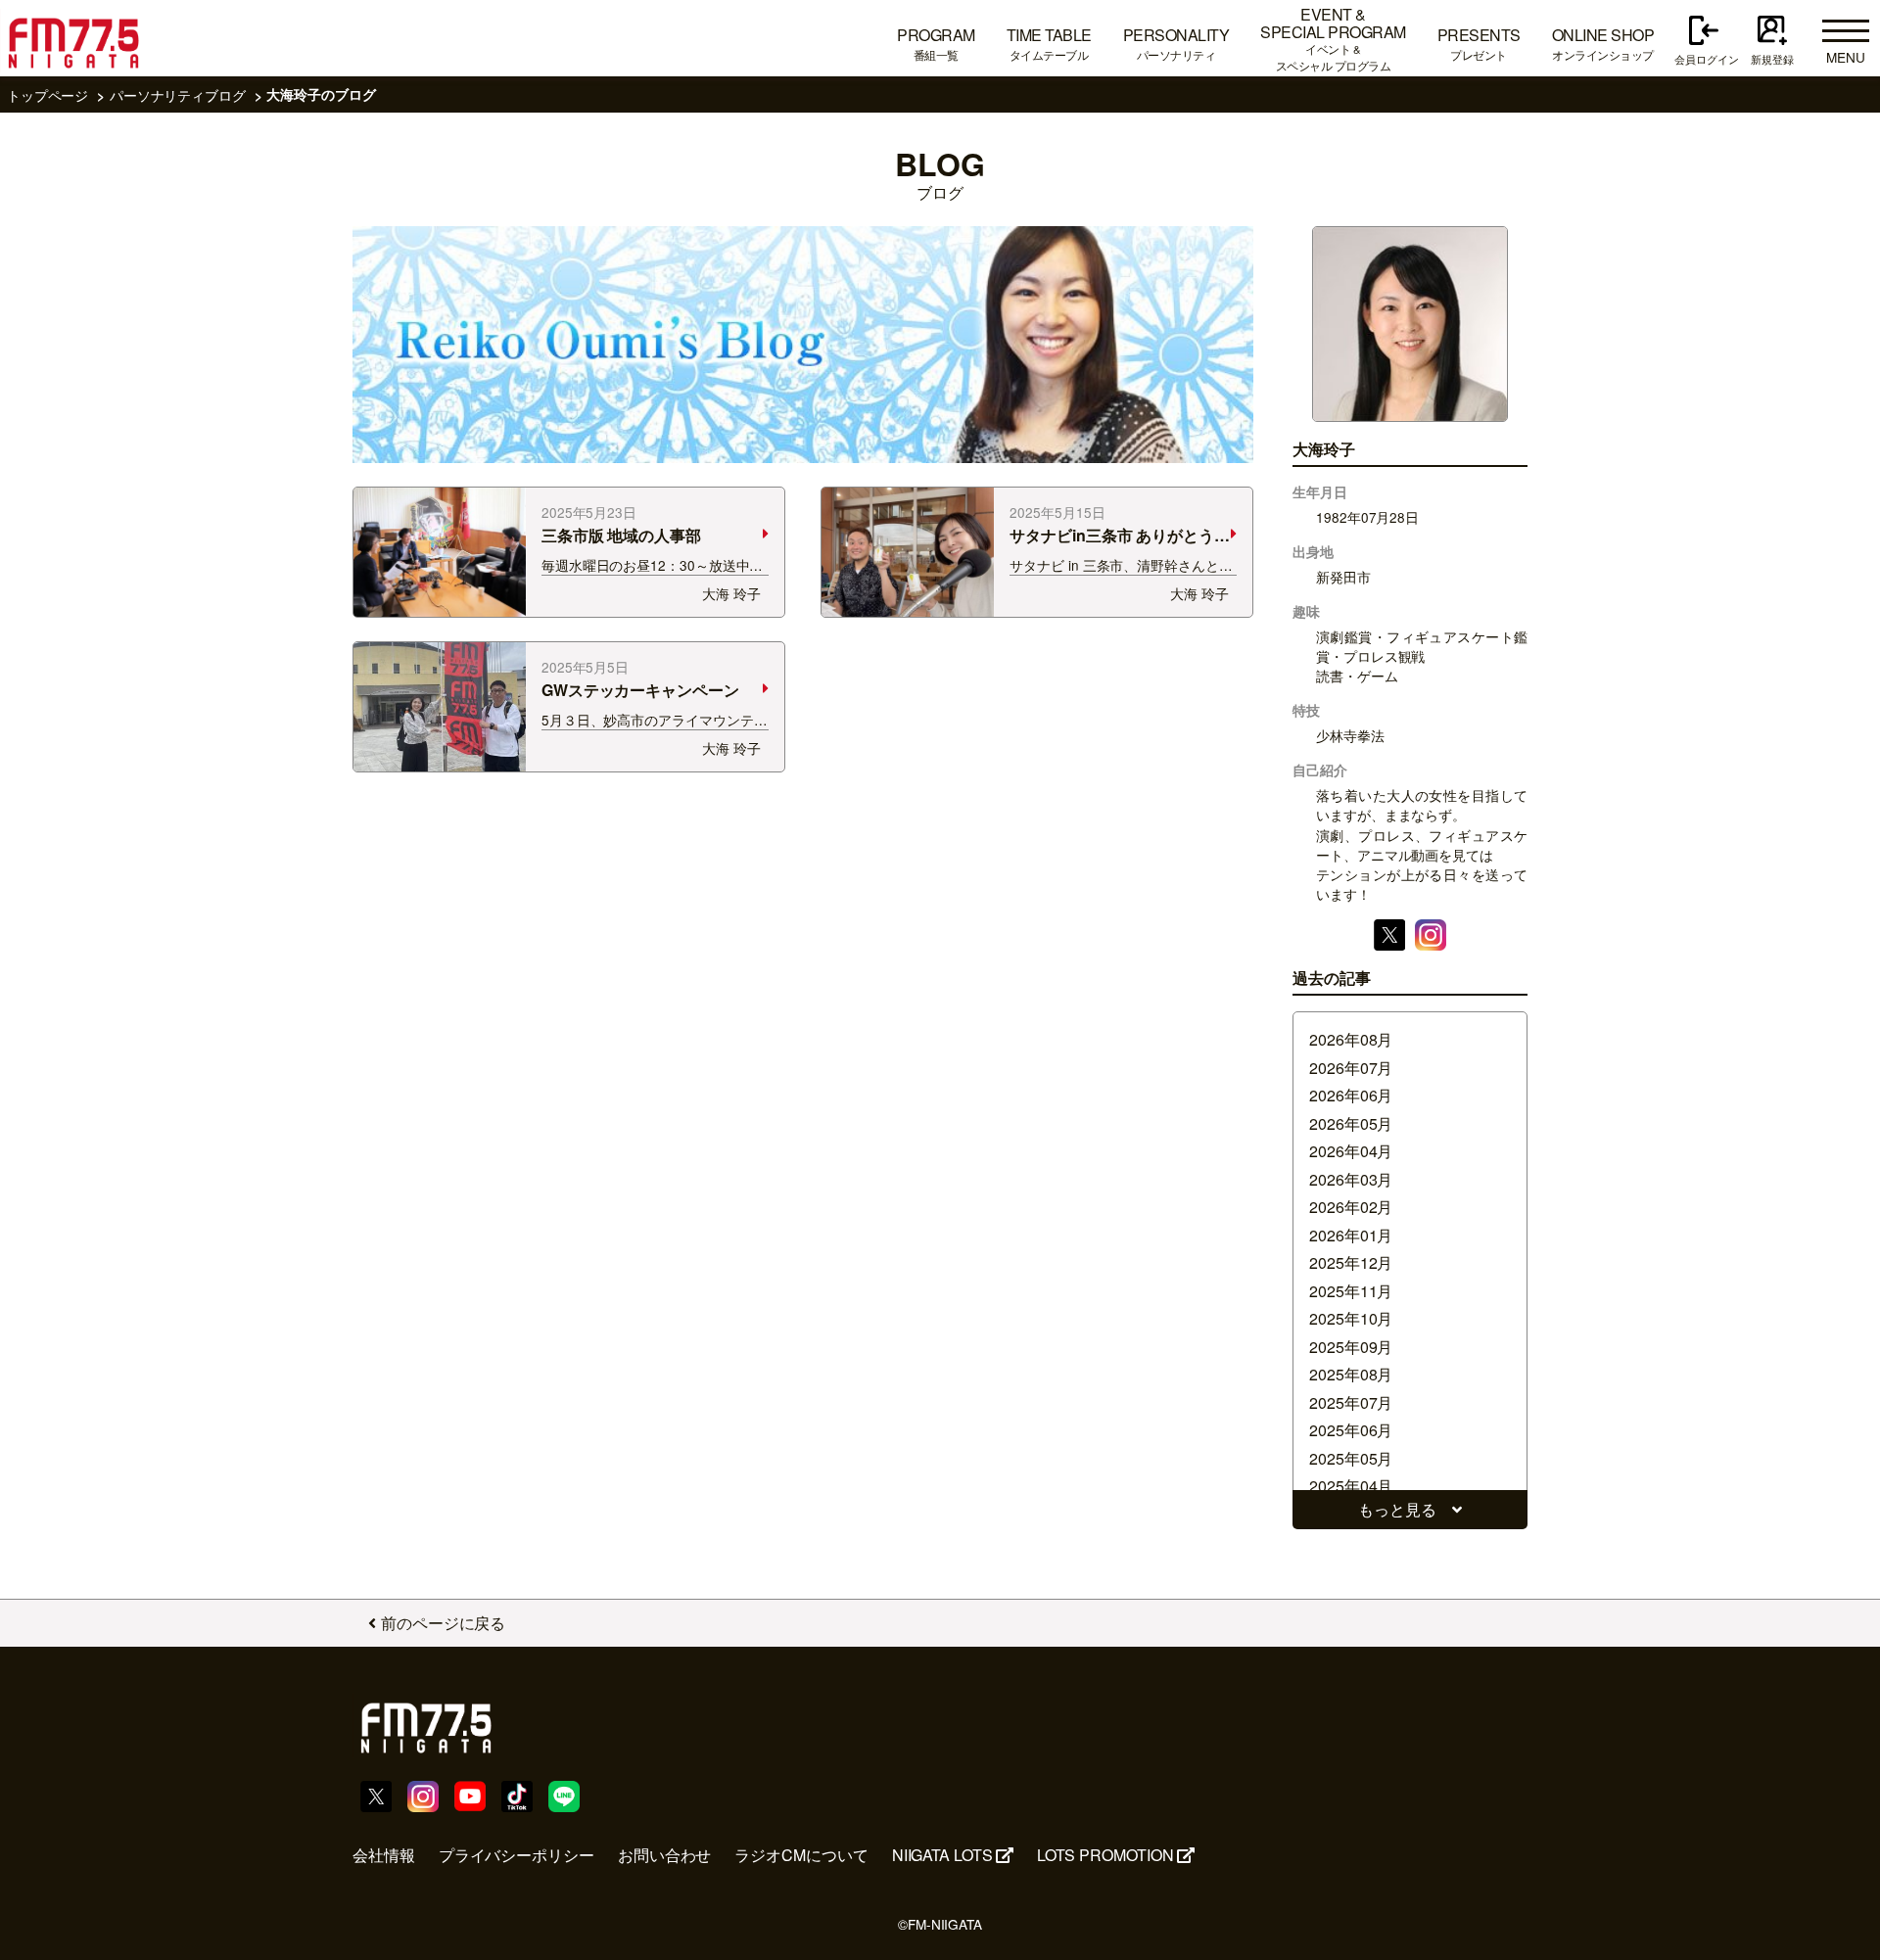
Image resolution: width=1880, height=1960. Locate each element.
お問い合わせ (665, 1855)
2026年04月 (1351, 1151)
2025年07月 (1351, 1402)
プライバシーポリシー (517, 1855)
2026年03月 (1351, 1179)
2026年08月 (1351, 1039)
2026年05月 (1351, 1123)
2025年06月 (1351, 1430)
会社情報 (384, 1855)
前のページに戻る (443, 1623)
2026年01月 (1351, 1235)
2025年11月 (1351, 1291)
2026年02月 (1351, 1207)
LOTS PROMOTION (1105, 1855)
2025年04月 (1351, 1486)
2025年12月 (1351, 1262)
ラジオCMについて (801, 1855)
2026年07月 (1351, 1068)
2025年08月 (1351, 1374)
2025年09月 (1351, 1347)
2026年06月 (1351, 1095)
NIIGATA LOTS (942, 1855)
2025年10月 (1351, 1318)
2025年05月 (1351, 1458)
